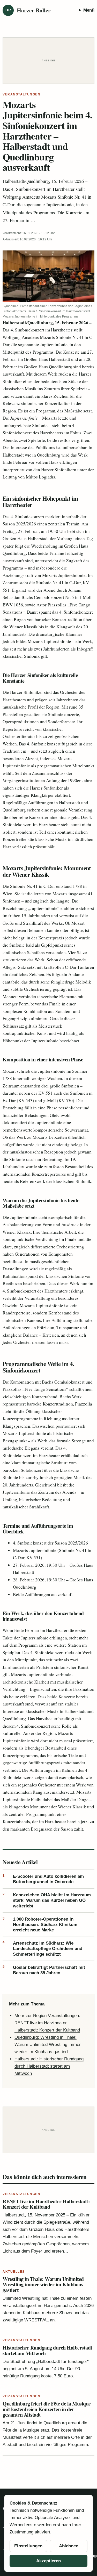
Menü (89, 10)
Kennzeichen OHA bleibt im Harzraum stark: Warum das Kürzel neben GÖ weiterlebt (47, 1900)
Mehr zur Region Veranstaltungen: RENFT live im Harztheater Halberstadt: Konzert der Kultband (47, 2023)
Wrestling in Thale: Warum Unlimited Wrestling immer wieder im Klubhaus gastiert (43, 2285)
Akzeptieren (48, 2561)
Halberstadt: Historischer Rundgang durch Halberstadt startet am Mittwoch (49, 2066)
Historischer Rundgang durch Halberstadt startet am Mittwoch (47, 2350)
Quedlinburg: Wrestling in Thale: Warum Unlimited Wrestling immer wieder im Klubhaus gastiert (48, 2045)
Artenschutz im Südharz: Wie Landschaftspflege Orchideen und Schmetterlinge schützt (42, 1949)
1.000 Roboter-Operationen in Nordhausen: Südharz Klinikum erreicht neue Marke (40, 1925)
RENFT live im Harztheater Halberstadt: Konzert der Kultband (46, 2204)
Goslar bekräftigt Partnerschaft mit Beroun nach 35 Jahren (44, 1970)
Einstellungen (28, 2546)
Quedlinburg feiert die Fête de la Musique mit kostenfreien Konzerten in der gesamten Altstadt (47, 2409)
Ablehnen (69, 2546)
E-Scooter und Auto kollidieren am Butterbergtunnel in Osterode (43, 1879)
